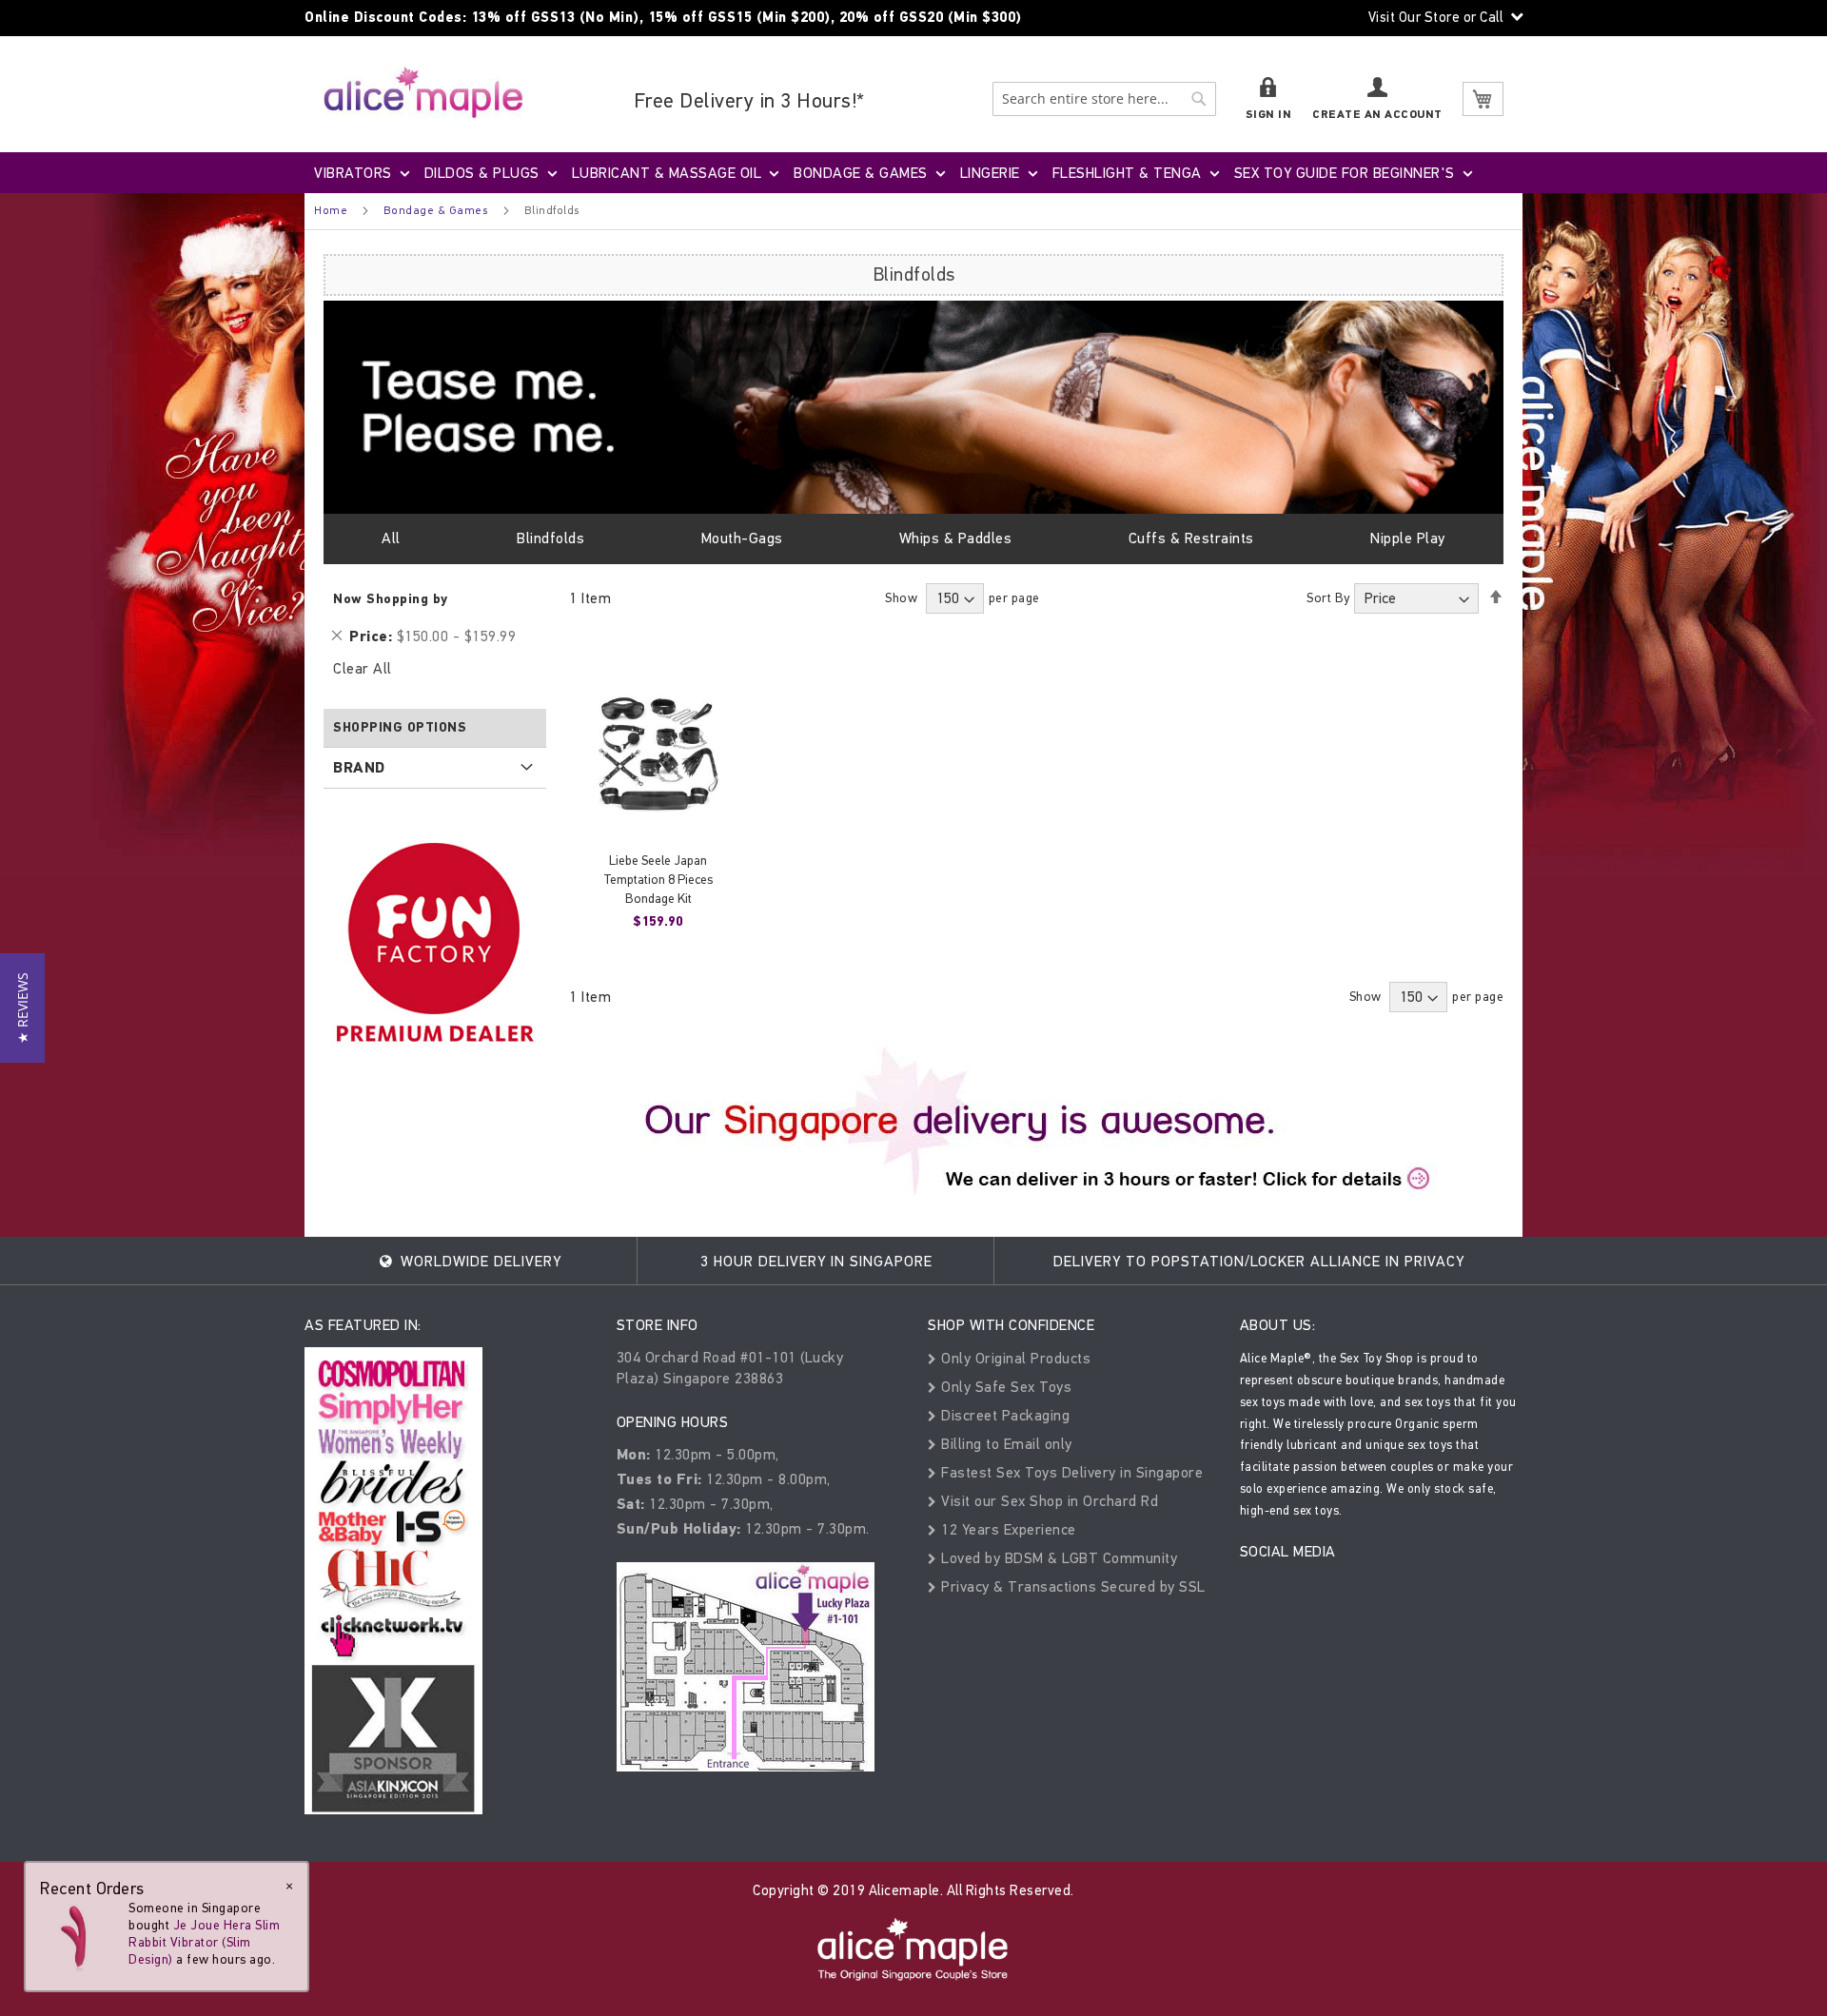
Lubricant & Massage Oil (667, 173)
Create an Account (1377, 115)
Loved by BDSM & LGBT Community (1057, 1558)
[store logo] (423, 92)
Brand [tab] (359, 768)
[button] (22, 1008)
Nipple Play (1408, 538)
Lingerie (990, 173)
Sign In (1269, 115)
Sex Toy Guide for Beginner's (1345, 173)
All (391, 538)
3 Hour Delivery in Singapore (816, 1261)
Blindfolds (550, 538)
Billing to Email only (1005, 1444)
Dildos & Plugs (482, 173)
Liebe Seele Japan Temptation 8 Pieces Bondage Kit (658, 880)
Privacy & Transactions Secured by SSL (1071, 1586)
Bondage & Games (861, 173)
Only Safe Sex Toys (1004, 1387)
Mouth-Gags (742, 538)
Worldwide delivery (479, 1261)
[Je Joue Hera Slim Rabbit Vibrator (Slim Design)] (78, 1938)
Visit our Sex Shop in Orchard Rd (1048, 1501)
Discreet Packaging (1003, 1415)
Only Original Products (1014, 1358)
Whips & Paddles (956, 538)
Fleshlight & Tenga (1127, 173)
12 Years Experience (1007, 1529)
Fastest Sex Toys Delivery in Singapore (1070, 1472)
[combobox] (1104, 99)
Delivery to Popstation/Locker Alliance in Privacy (1259, 1261)
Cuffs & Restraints (1191, 538)
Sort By (1328, 598)
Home (331, 210)
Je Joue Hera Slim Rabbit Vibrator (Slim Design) (204, 1942)
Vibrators (353, 173)
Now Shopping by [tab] (391, 599)
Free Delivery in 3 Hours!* (749, 100)
